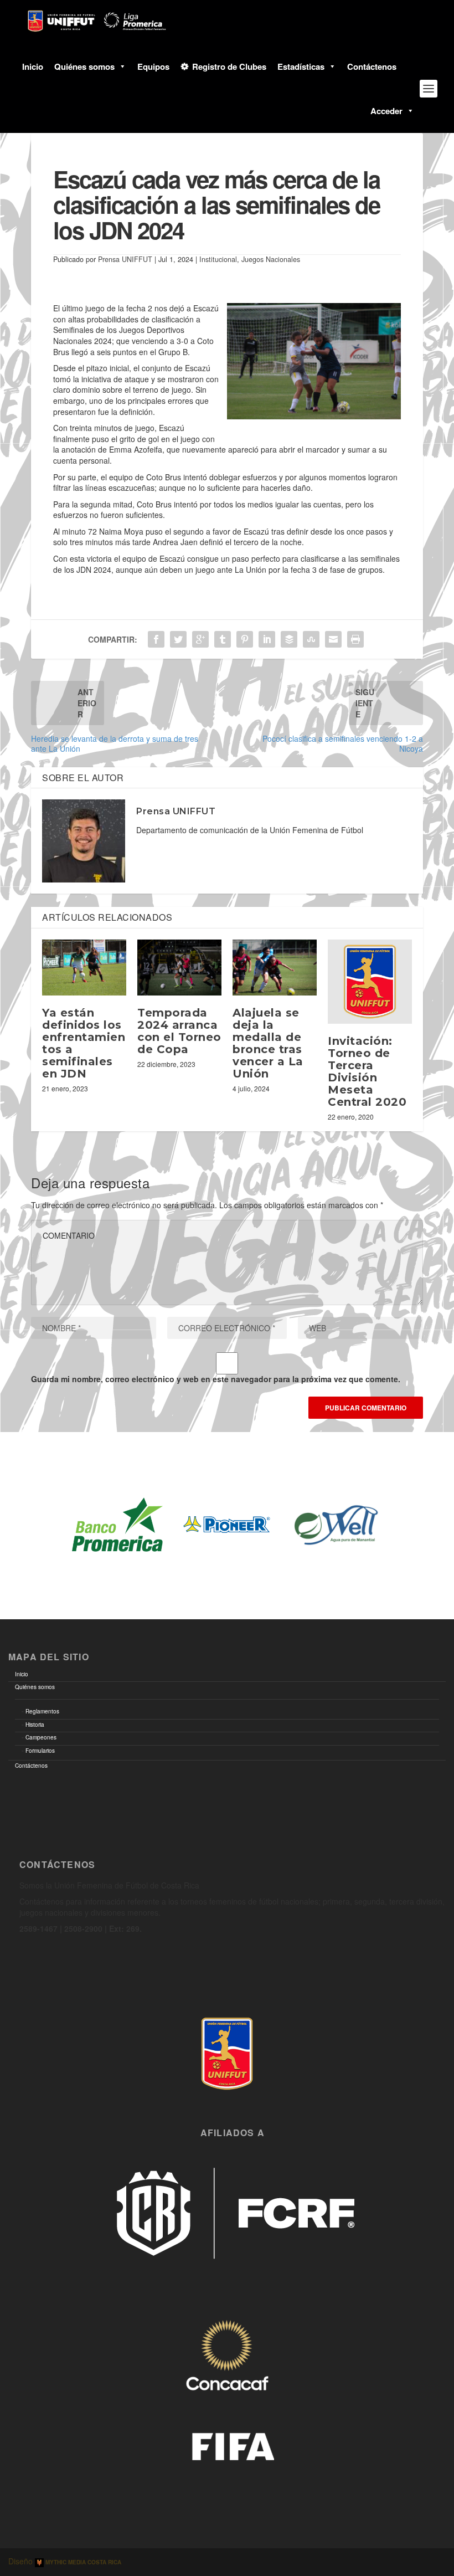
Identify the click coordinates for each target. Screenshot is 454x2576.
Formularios (40, 1751)
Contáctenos (372, 66)
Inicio (33, 66)
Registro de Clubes (229, 66)
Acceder (386, 111)
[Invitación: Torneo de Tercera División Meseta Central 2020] (370, 982)
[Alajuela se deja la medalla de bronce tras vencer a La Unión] (275, 968)
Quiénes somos (84, 66)
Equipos (153, 66)
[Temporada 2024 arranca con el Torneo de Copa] (179, 968)
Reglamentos (42, 1711)
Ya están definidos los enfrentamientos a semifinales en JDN (84, 1043)
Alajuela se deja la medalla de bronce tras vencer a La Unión (268, 1043)
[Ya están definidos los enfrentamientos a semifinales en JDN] (84, 968)
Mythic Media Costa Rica (82, 2562)
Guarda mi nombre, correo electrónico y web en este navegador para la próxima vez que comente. (216, 1379)
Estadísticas (301, 66)
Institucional (218, 259)
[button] (120, 66)
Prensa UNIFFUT (125, 259)
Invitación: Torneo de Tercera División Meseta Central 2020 (367, 1071)
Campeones (41, 1737)
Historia (35, 1725)
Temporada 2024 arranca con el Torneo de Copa (179, 1031)
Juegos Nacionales (271, 259)
